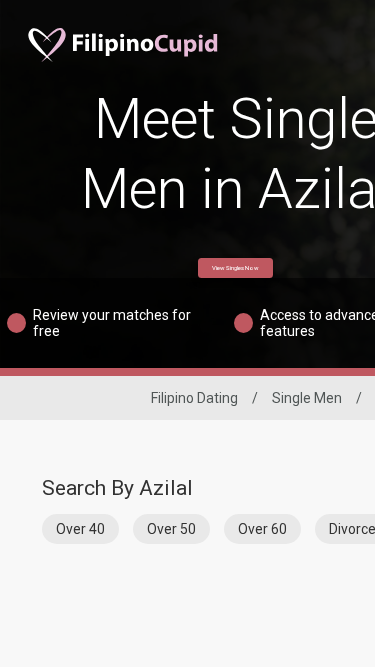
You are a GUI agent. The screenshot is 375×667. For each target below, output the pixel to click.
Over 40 (80, 529)
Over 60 (262, 529)
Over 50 (171, 529)
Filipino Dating (194, 398)
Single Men (307, 398)
